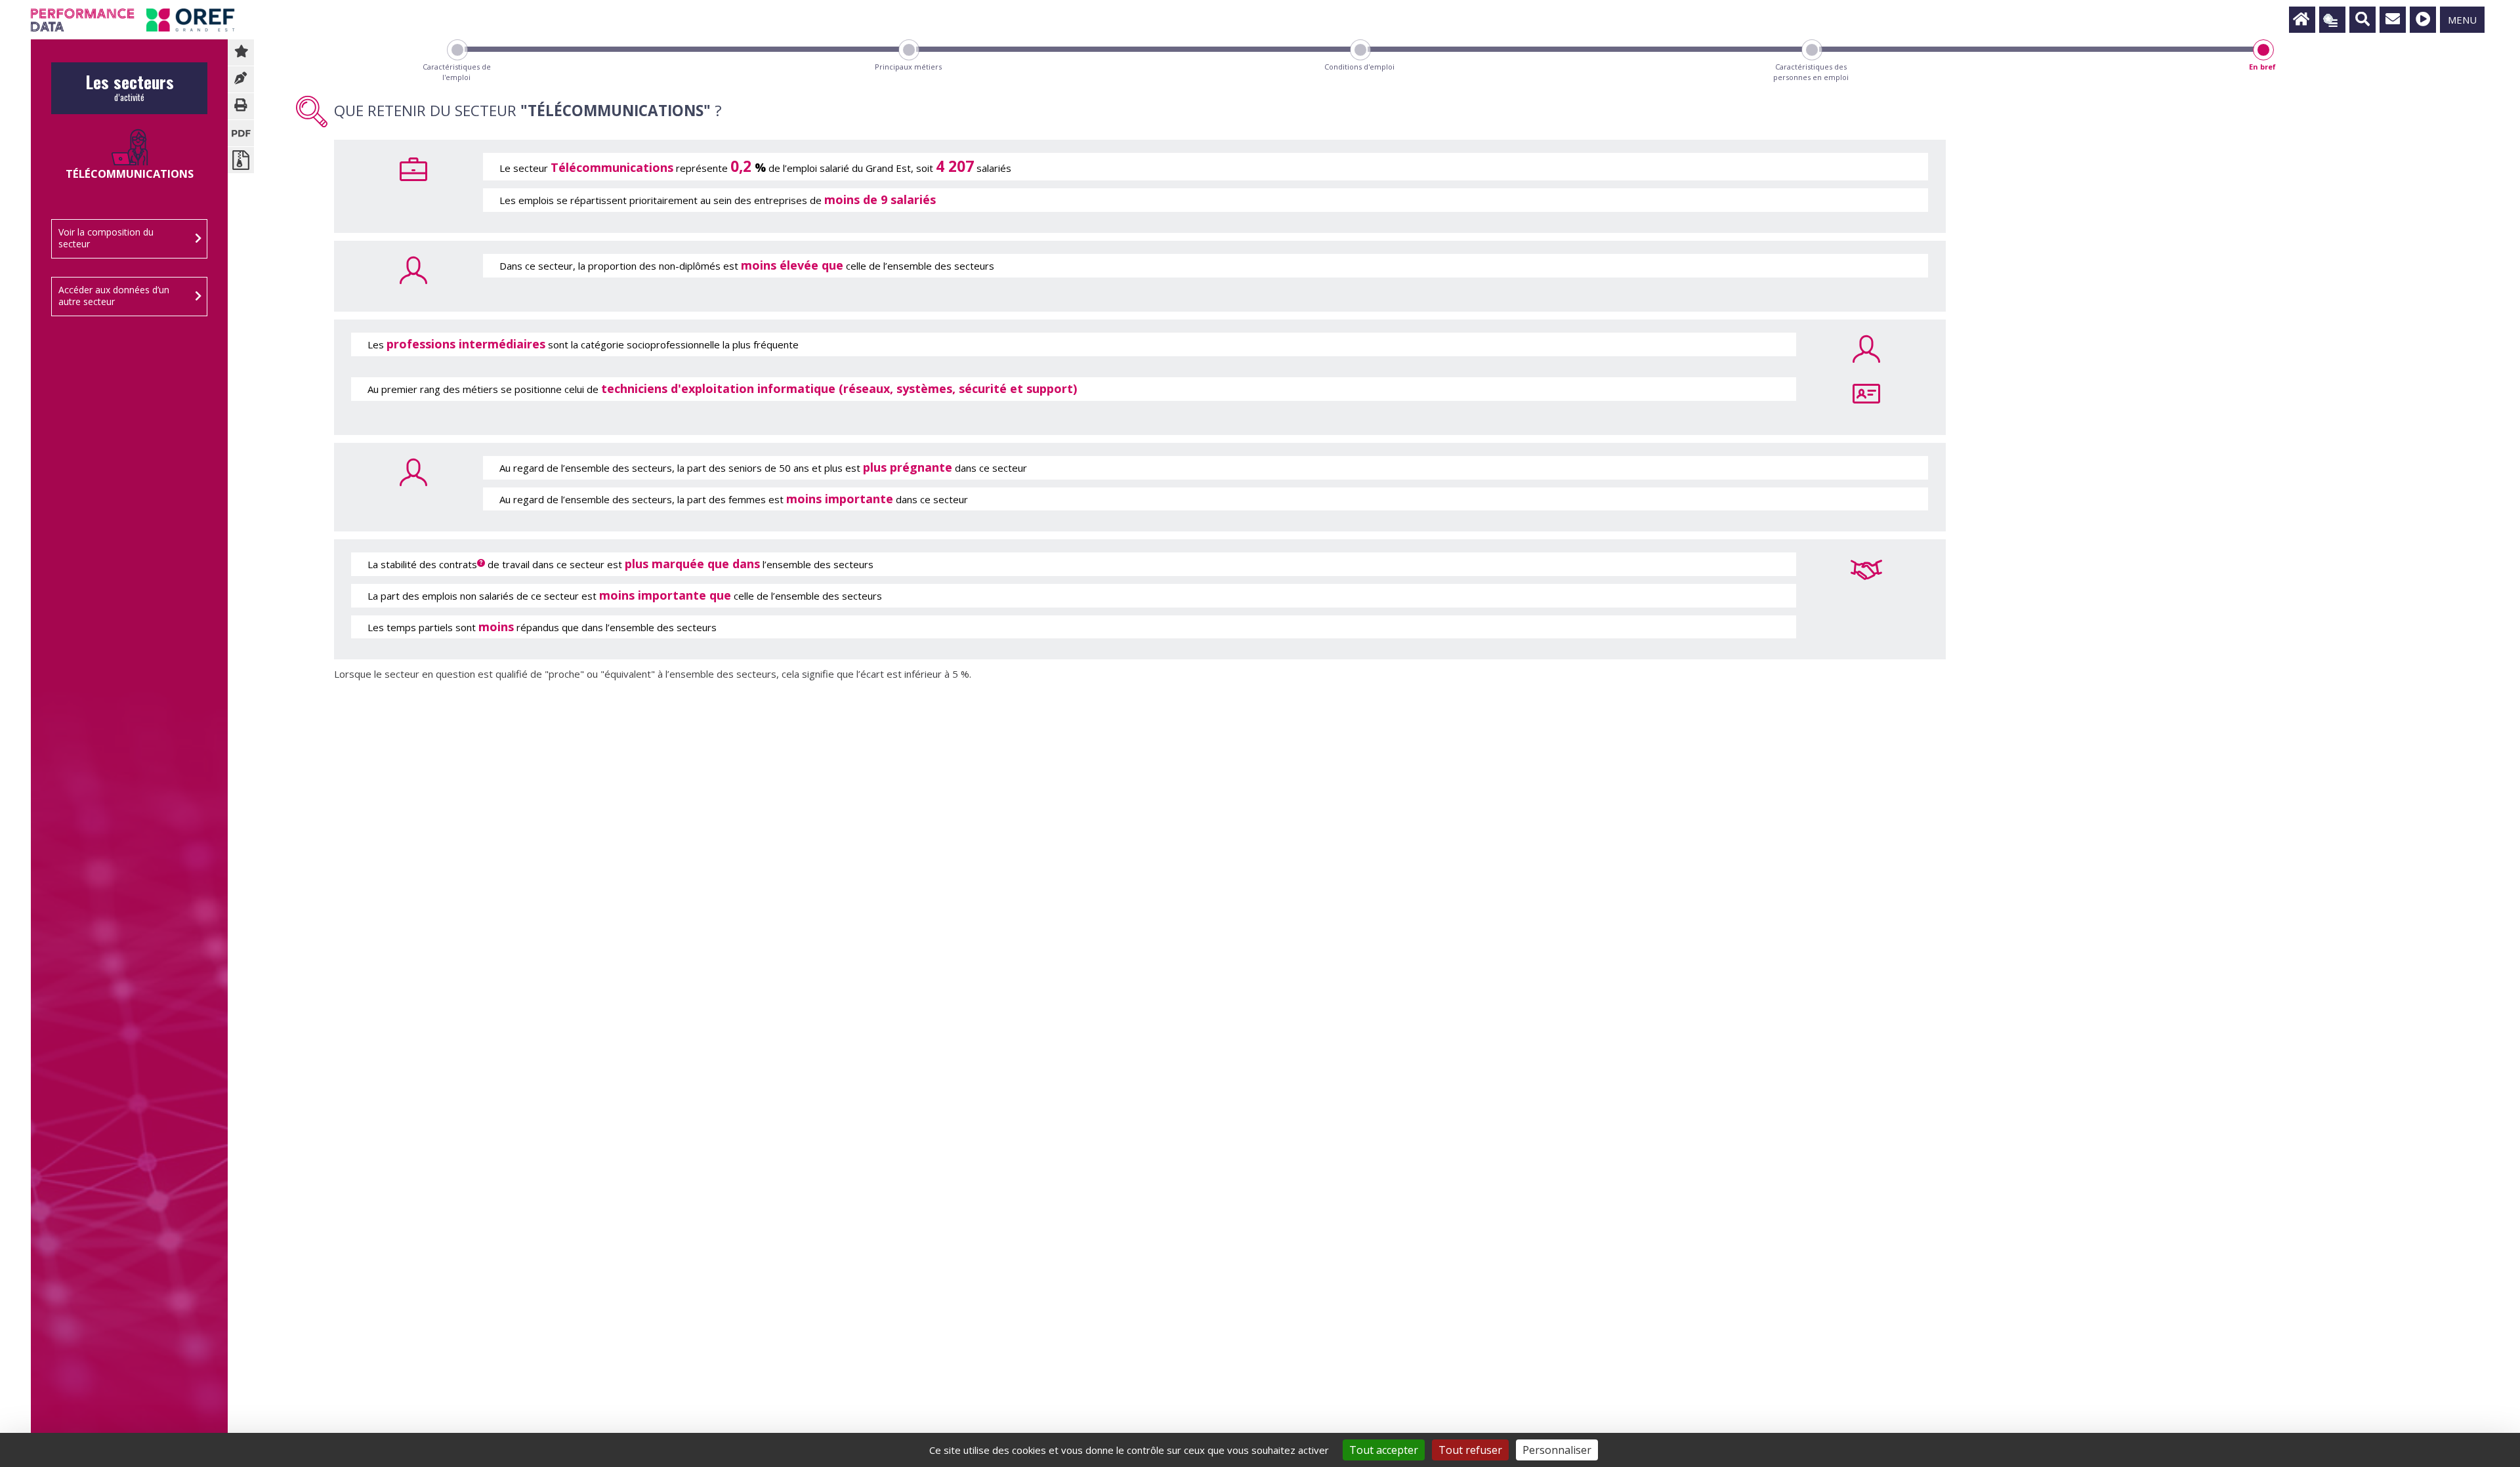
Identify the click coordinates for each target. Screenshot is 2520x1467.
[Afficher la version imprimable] (241, 106)
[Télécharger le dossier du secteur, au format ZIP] (241, 160)
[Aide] (2423, 20)
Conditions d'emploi (1359, 67)
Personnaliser (1557, 1450)
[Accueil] (2302, 20)
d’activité (130, 92)
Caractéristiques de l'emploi (457, 72)
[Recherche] (2362, 20)
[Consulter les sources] (241, 79)
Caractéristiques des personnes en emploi (1811, 72)
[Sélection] (2332, 20)
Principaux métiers (908, 67)
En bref (2262, 67)
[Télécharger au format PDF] (241, 133)
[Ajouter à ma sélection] (241, 52)
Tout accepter (1384, 1450)
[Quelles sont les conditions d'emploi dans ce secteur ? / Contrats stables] (1866, 568)
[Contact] (2393, 20)
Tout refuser (1470, 1450)
